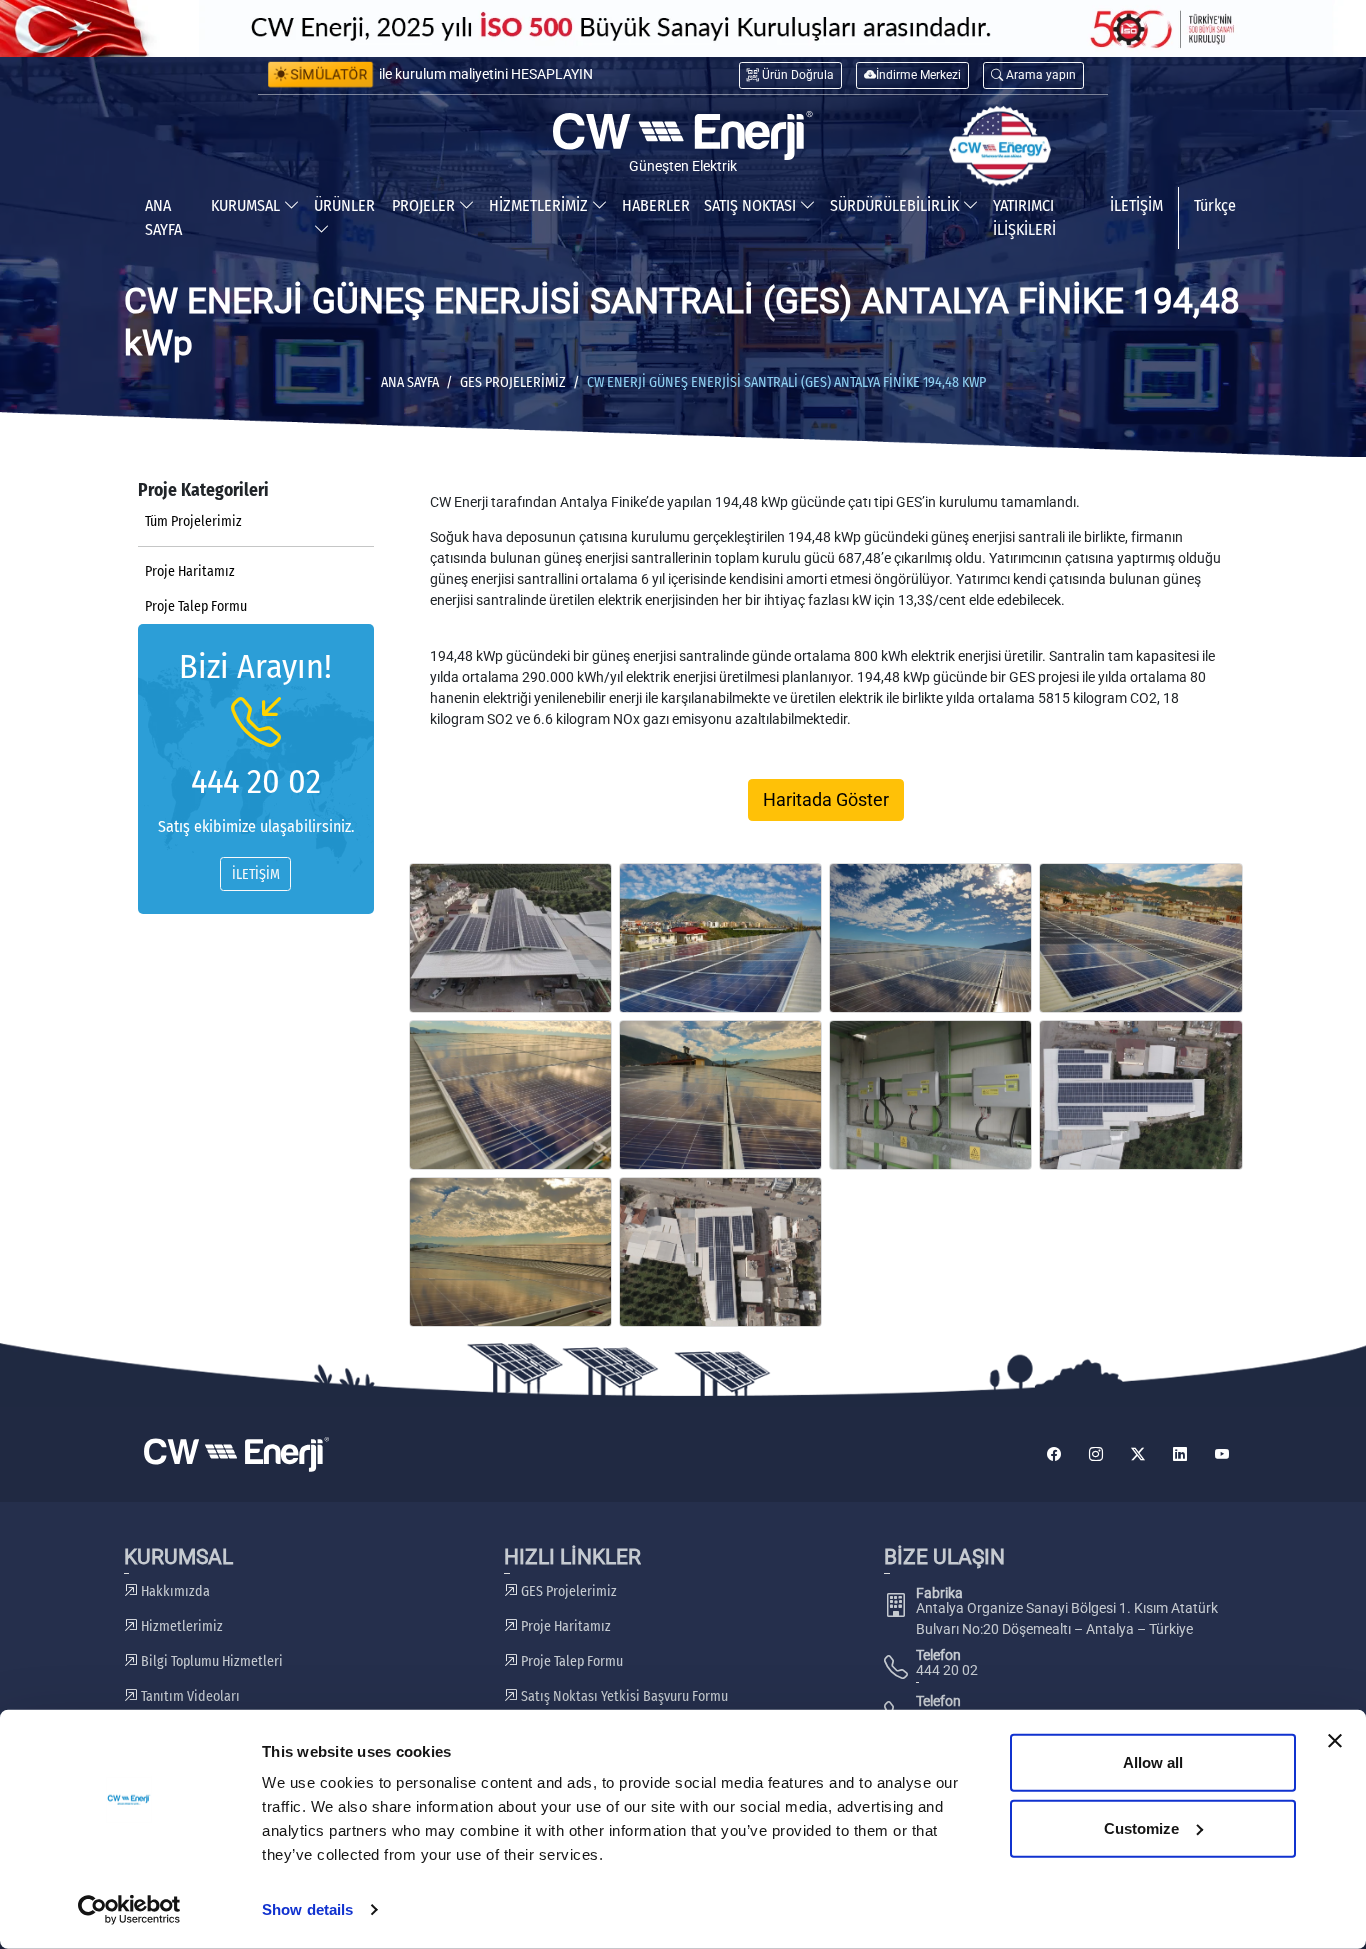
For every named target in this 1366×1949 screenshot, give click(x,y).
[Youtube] (1222, 1454)
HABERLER (656, 205)
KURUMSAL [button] (247, 205)
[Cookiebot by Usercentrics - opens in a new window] (129, 1910)
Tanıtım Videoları (189, 1696)
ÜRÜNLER (344, 205)
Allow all (1153, 1762)
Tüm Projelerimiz (193, 521)
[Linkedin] (1180, 1454)
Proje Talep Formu (196, 606)
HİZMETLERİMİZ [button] (540, 205)
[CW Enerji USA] (1000, 146)
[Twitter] (1138, 1454)
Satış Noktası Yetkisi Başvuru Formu (623, 1696)
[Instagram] (1096, 1454)
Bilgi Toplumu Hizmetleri (210, 1661)
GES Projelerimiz (513, 382)
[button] (1033, 75)
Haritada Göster (826, 800)
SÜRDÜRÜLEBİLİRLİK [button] (896, 205)
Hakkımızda (174, 1591)
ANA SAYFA (163, 217)
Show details (307, 1909)
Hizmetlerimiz (180, 1626)
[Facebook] (1054, 1454)
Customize (1141, 1827)
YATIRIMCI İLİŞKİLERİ (1024, 217)
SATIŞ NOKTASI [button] (752, 205)
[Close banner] (1335, 1741)
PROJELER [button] (425, 205)
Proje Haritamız (190, 571)
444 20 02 (256, 781)
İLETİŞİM (1136, 205)
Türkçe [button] (1215, 205)
